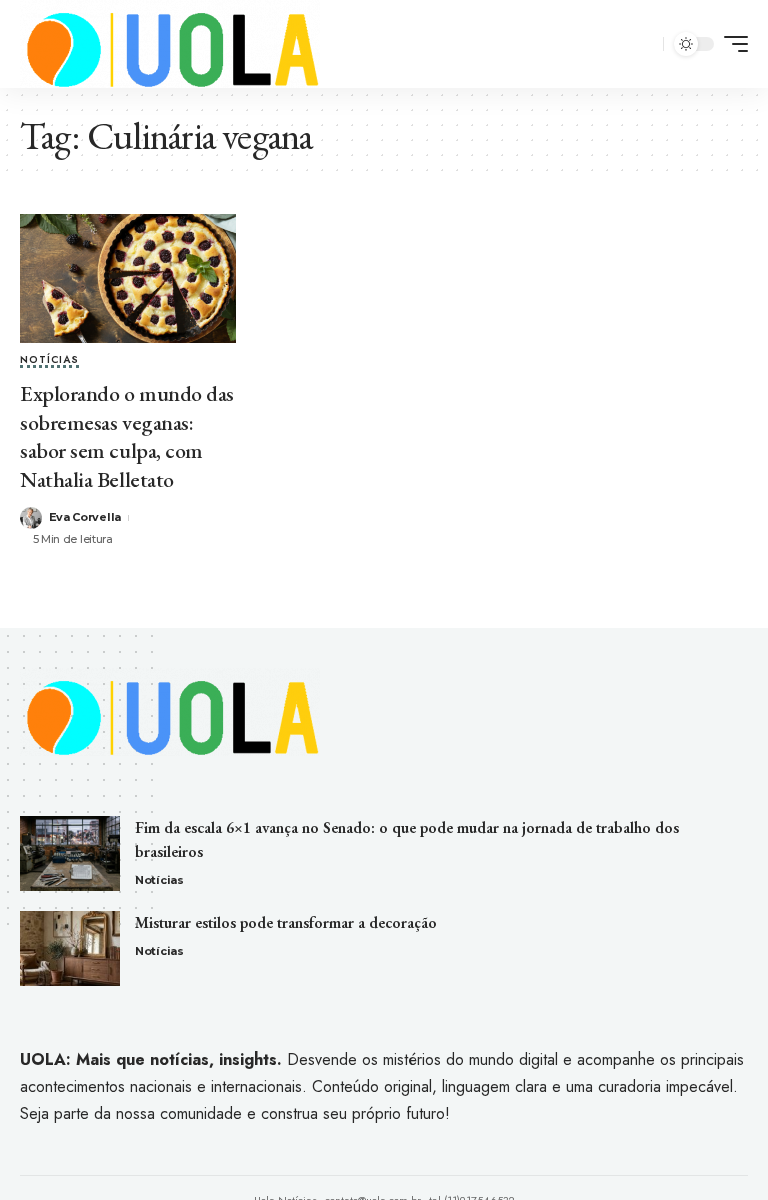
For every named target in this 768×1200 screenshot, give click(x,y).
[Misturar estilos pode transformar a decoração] (70, 948)
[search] (645, 44)
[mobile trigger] (731, 44)
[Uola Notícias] (170, 44)
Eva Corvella (85, 517)
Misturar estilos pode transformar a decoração (286, 922)
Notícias (49, 361)
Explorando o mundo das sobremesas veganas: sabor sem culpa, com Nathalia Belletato (127, 436)
